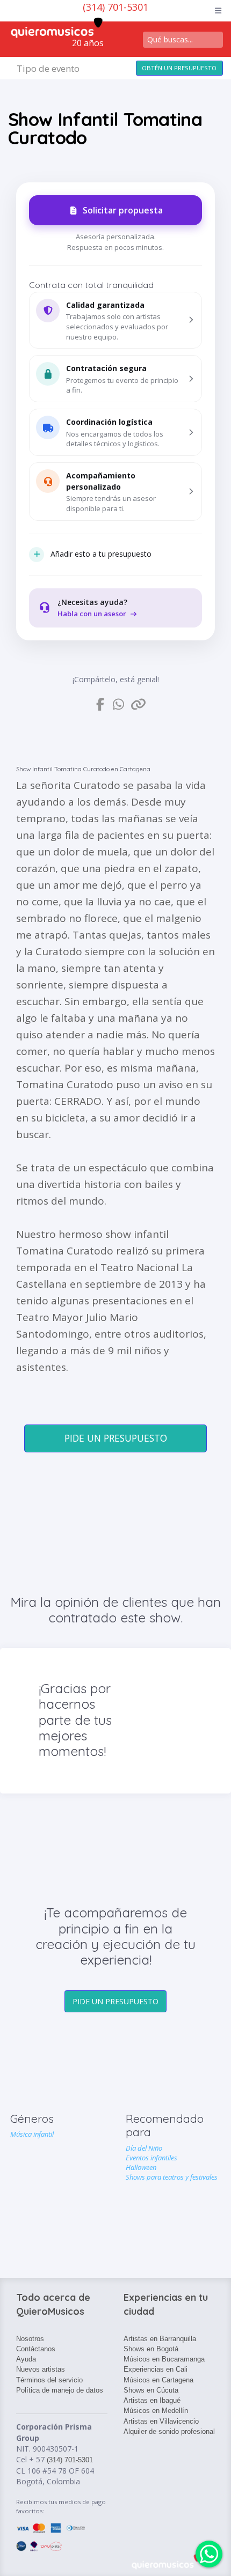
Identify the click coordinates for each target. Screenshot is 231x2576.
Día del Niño (144, 2148)
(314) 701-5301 (115, 7)
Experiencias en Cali (156, 2369)
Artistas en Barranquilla (160, 2339)
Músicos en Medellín (156, 2411)
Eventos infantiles (151, 2158)
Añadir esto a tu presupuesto (101, 554)
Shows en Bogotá (151, 2349)
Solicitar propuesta (123, 210)
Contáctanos (36, 2349)
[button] (115, 320)
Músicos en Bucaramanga (164, 2359)
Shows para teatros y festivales (172, 2177)
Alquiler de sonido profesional (169, 2431)
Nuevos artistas (41, 2369)
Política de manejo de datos (60, 2390)
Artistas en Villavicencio (161, 2421)
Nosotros (30, 2339)
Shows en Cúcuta (151, 2390)
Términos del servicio (49, 2380)
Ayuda (26, 2359)
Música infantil (32, 2134)
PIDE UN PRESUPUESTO (116, 1438)
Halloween (141, 2167)
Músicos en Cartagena (158, 2380)
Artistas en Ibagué (152, 2400)
